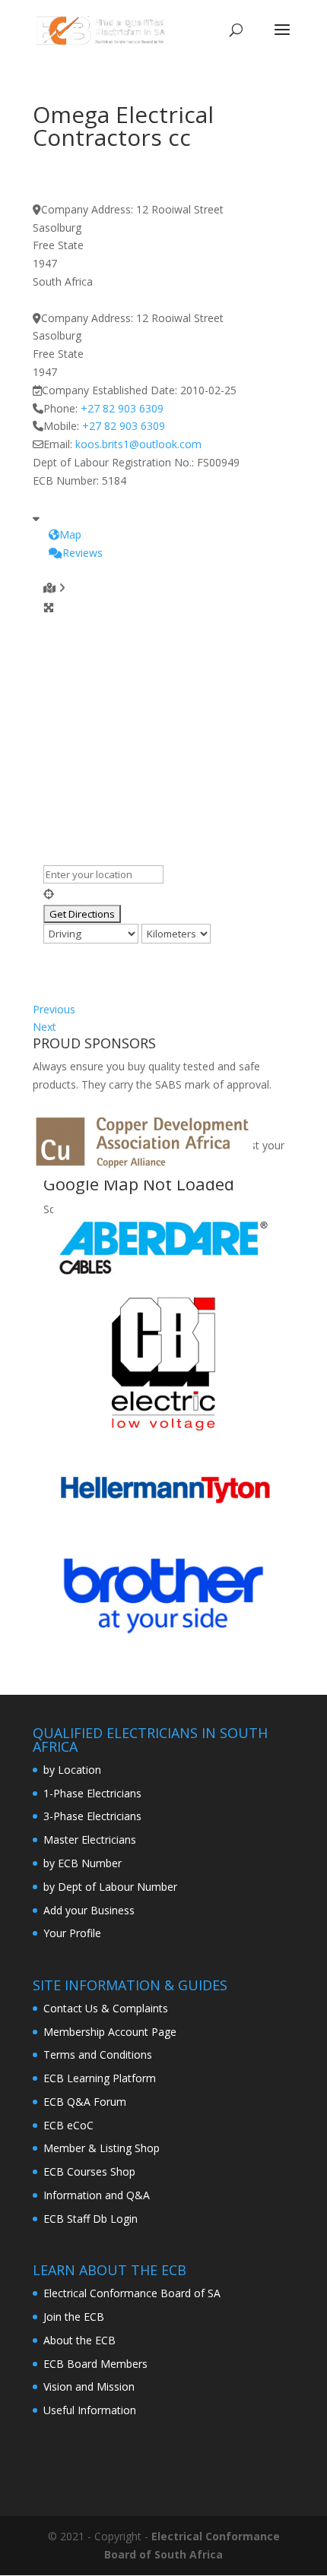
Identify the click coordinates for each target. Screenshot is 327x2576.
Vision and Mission (89, 2386)
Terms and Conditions (98, 2054)
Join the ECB (74, 2317)
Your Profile (72, 1933)
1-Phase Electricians (92, 1793)
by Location (72, 1770)
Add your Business (89, 1910)
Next (44, 1027)
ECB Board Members (95, 2364)
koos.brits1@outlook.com (138, 444)
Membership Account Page (110, 2032)
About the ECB (79, 2340)
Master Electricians (90, 1840)
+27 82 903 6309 (122, 408)
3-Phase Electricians (92, 1816)
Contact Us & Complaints (106, 2008)
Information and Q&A (97, 2195)
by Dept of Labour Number (110, 1887)
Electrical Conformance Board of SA (132, 2293)
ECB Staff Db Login (90, 2219)
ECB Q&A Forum (85, 2102)
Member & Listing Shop (102, 2148)
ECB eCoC (68, 2125)
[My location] (169, 894)
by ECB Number (83, 1863)
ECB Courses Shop (89, 2171)
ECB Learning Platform (100, 2078)
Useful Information (90, 2410)
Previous (54, 1009)
